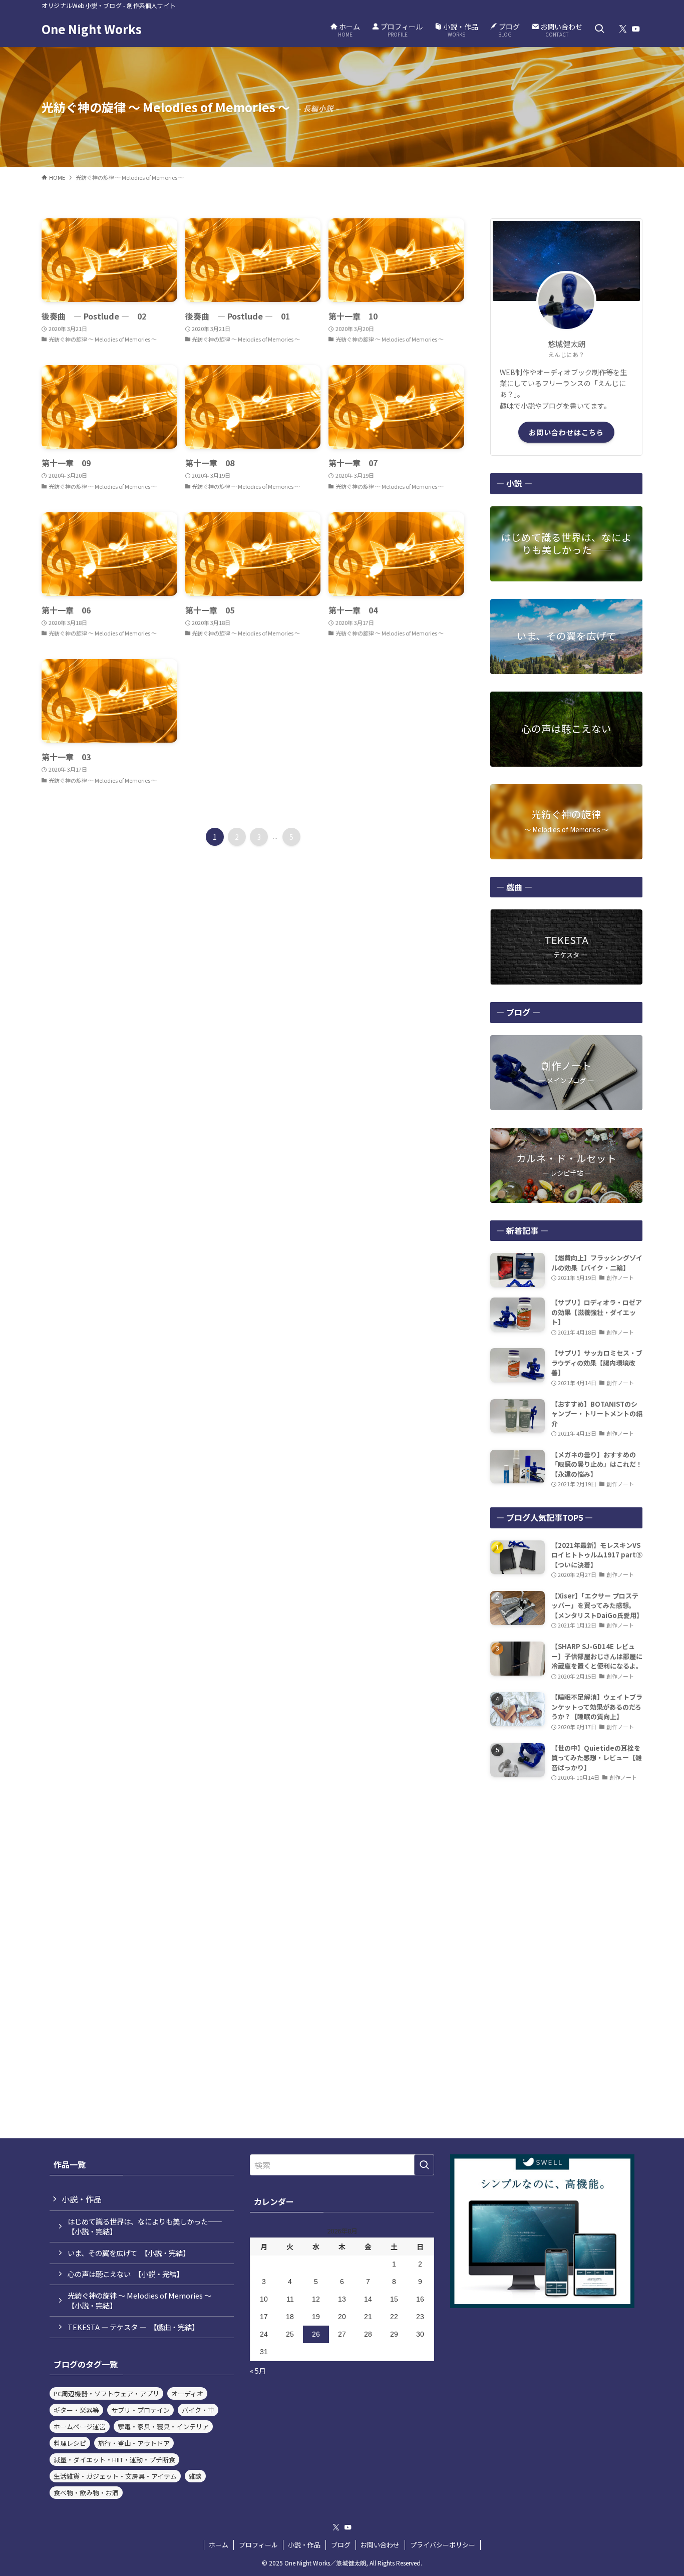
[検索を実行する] (424, 2165)
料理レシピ (70, 2443)
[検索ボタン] (599, 29)
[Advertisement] (566, 1863)
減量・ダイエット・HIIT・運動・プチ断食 (114, 2460)
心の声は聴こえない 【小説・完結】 (125, 2274)
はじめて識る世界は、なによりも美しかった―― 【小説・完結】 (148, 2226)
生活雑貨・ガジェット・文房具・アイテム (115, 2476)
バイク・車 (198, 2410)
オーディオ (187, 2393)
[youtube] (636, 29)
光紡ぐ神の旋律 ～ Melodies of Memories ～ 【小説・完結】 (143, 2300)
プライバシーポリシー (443, 2545)
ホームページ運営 (80, 2427)
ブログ (341, 2545)
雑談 (195, 2476)
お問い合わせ (380, 2545)
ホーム (219, 2545)
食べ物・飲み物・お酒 (86, 2493)
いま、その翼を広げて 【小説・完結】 (129, 2253)
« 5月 (258, 2371)
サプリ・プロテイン (140, 2410)
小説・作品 (82, 2199)
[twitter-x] (623, 29)
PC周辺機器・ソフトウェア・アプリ (106, 2393)
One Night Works (92, 29)
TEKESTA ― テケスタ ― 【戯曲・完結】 (133, 2327)
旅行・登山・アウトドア (134, 2443)
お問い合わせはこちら (566, 432)
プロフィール (258, 2545)
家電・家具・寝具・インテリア (163, 2427)
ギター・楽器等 (76, 2410)
